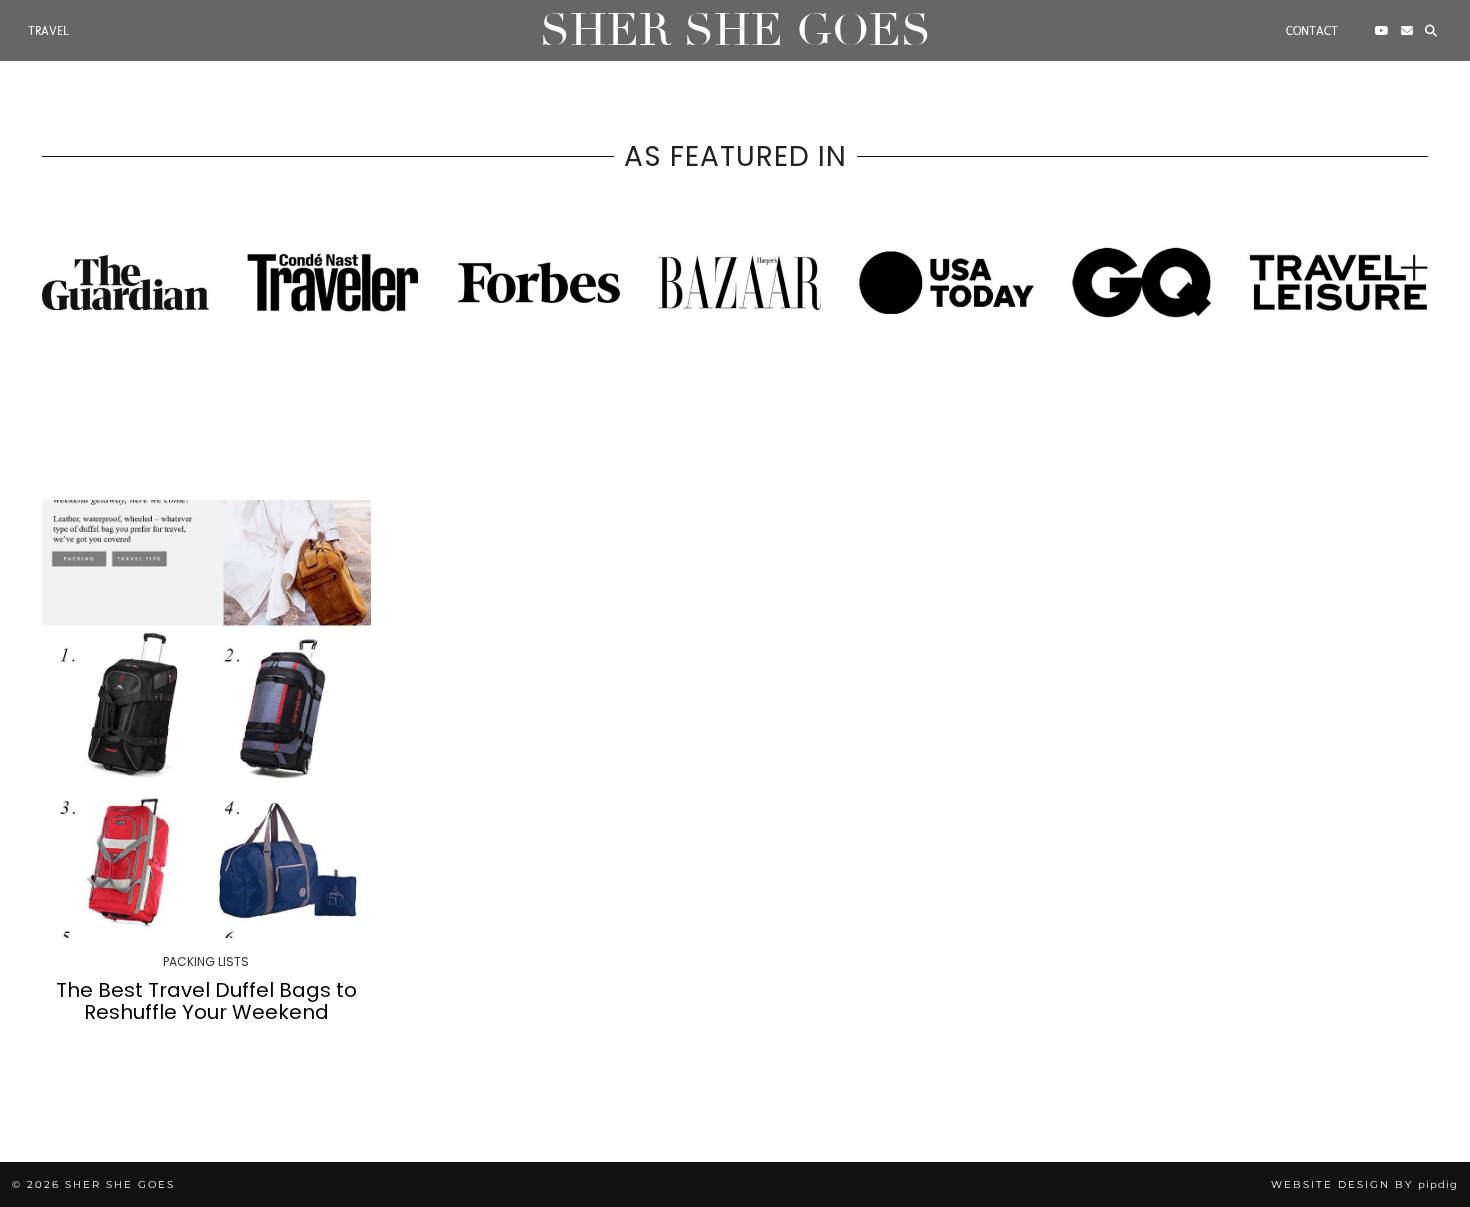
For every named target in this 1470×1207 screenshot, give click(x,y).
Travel (48, 31)
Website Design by (1364, 1184)
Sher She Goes (735, 30)
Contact (1312, 31)
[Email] (1407, 31)
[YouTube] (1382, 31)
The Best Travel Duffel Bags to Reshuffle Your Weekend (206, 1001)
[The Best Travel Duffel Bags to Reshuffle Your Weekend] (206, 719)
